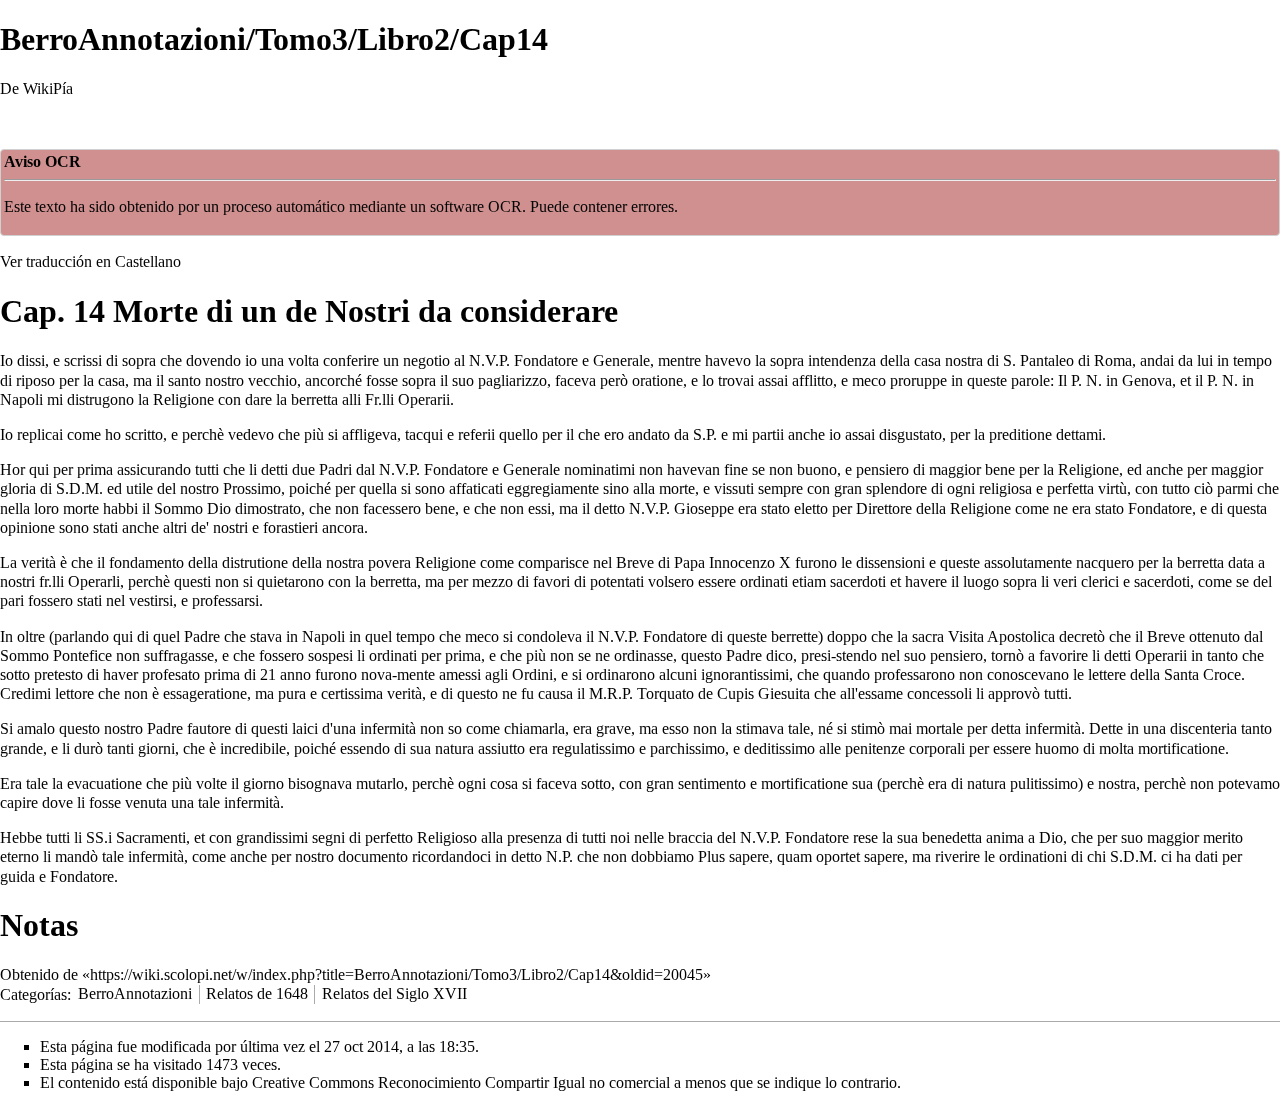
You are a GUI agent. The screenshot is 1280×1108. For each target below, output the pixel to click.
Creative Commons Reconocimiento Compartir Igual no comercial (461, 1082)
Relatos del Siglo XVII (394, 993)
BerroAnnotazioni (135, 993)
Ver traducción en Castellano (90, 261)
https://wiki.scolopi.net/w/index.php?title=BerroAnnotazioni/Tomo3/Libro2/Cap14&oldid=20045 (396, 974)
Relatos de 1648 (257, 993)
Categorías (33, 993)
